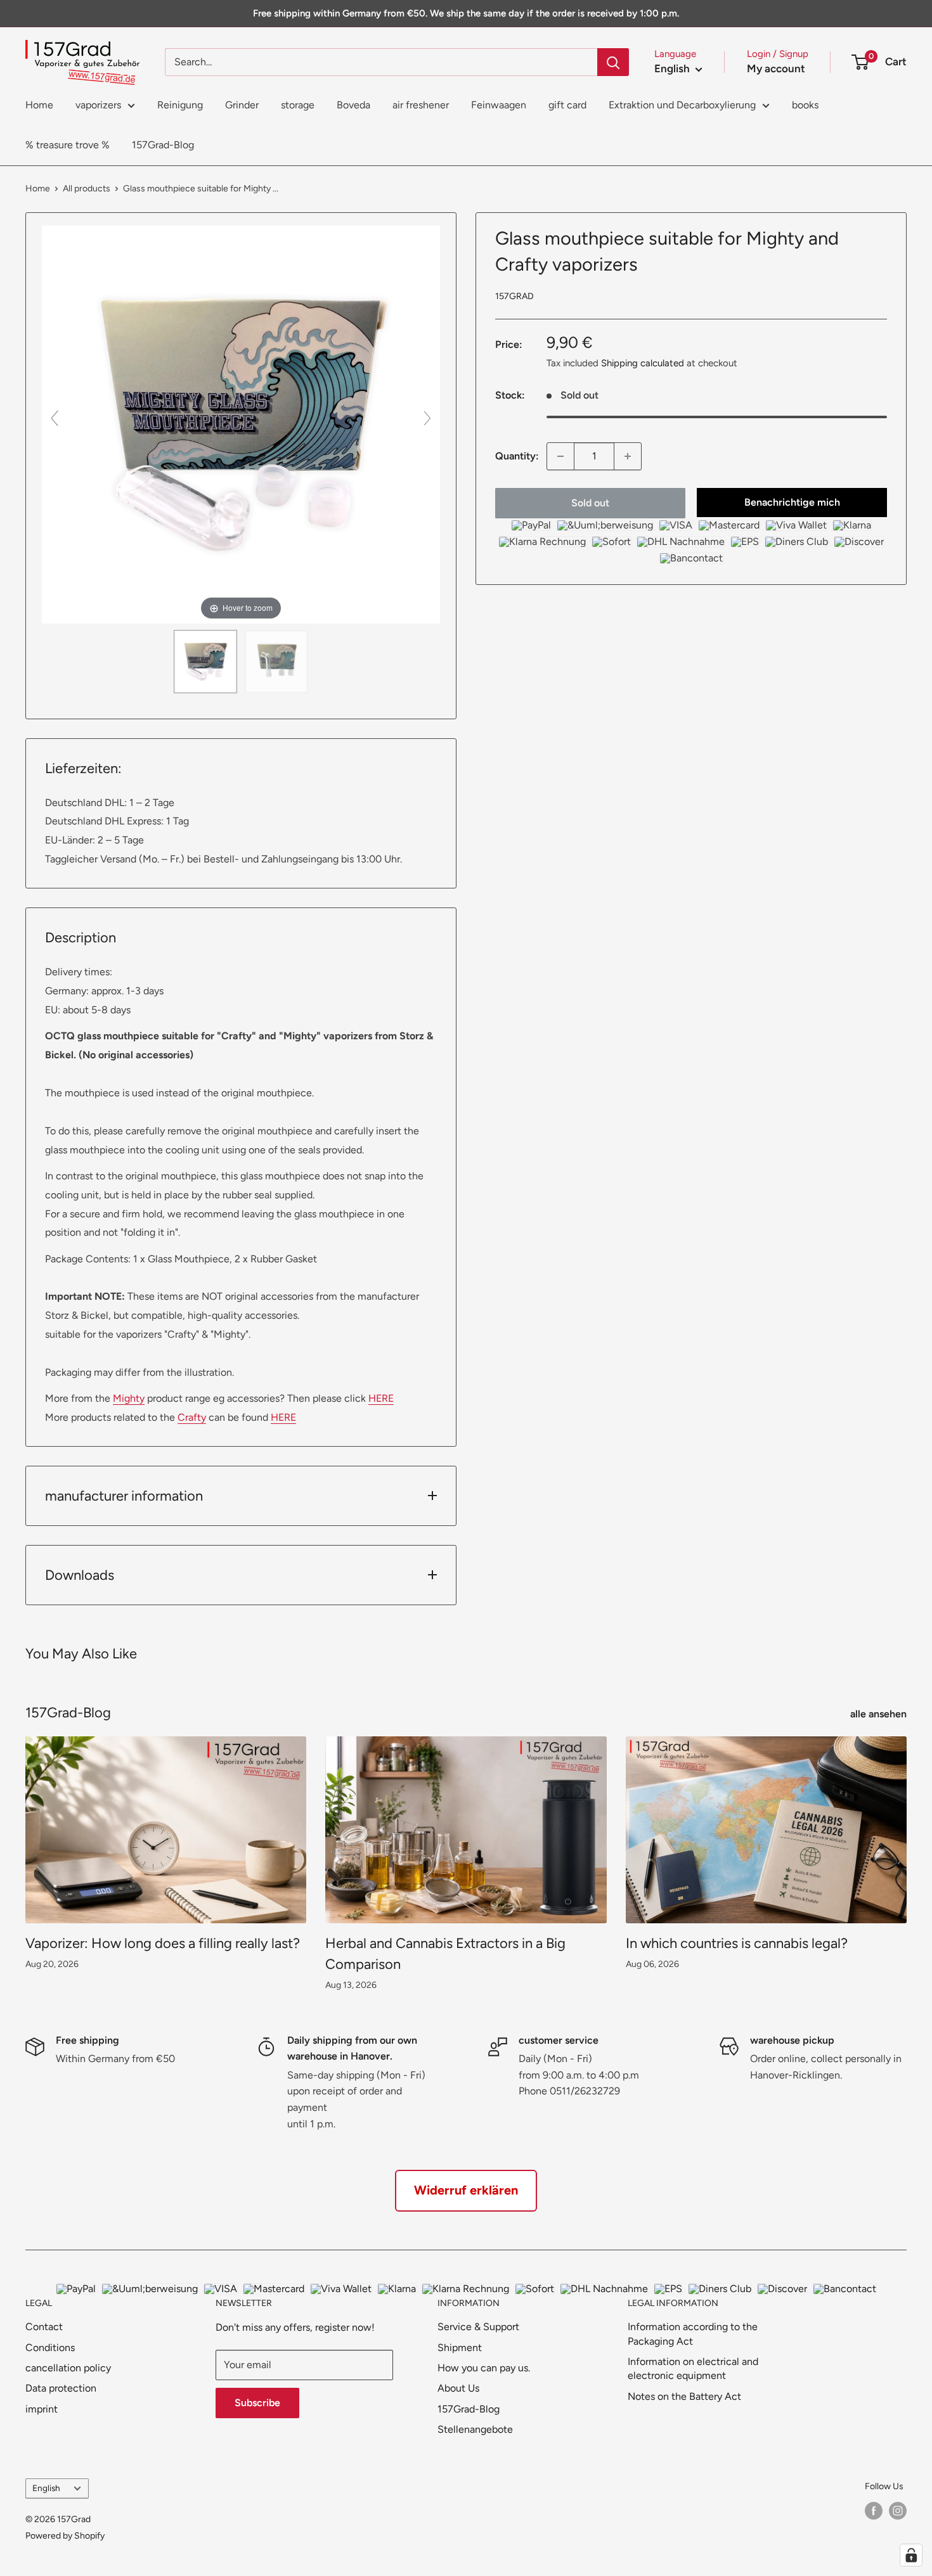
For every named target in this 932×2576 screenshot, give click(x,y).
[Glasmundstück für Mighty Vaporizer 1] (205, 662)
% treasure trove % (68, 145)
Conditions (50, 2348)
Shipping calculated (643, 363)
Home (39, 105)
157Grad (515, 296)
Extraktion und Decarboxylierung (682, 105)
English (46, 2488)
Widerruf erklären (466, 2190)
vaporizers (98, 105)
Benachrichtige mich (792, 502)
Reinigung (180, 105)
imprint (42, 2409)
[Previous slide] (55, 418)
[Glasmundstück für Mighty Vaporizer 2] (276, 662)
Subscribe (257, 2403)
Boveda (353, 105)
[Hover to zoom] (241, 424)
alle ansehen (880, 1714)
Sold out (590, 503)
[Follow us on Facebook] (874, 2511)
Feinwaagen (499, 105)
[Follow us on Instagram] (898, 2511)
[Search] (613, 62)
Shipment (460, 2348)
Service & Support (478, 2327)
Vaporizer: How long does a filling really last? (163, 1943)
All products (87, 189)
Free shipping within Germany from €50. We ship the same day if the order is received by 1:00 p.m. (466, 13)
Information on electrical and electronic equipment (693, 2368)
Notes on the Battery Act (684, 2396)
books (805, 105)
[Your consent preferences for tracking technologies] (911, 2555)
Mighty (129, 1398)
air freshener (421, 105)
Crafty (192, 1417)
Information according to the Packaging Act (693, 2334)
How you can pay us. (484, 2368)
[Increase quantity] (628, 456)
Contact (44, 2327)
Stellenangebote (475, 2429)
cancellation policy (68, 2368)
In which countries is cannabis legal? (737, 1943)
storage (298, 105)
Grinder (242, 105)
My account (776, 68)
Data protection (61, 2388)
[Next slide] (427, 418)
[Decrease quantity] (560, 456)
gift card (567, 105)
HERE (381, 1398)
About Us (458, 2388)
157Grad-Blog (163, 145)
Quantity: (517, 456)
